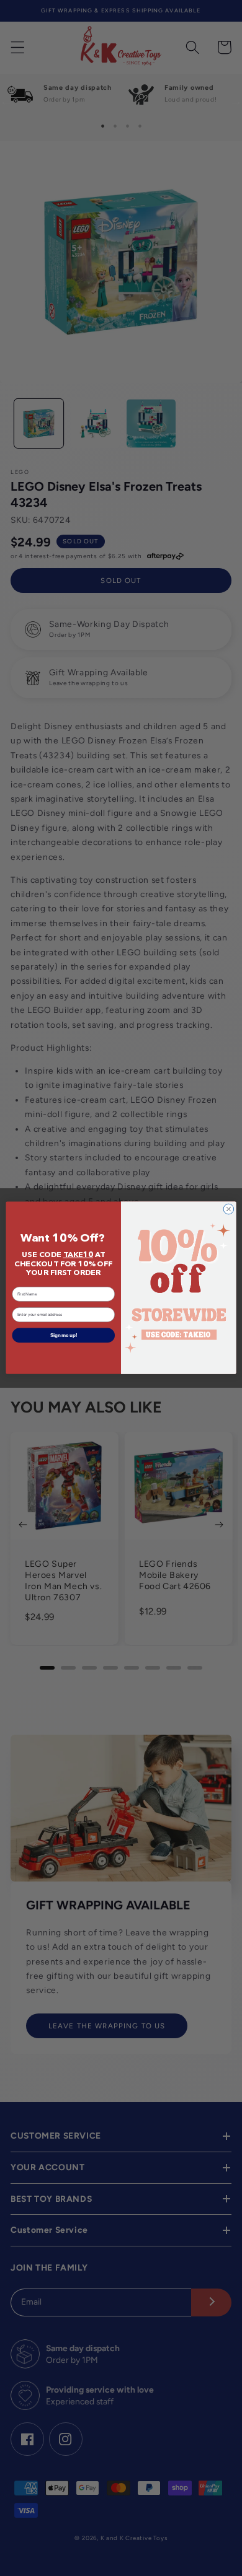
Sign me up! (64, 1336)
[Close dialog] (229, 1210)
